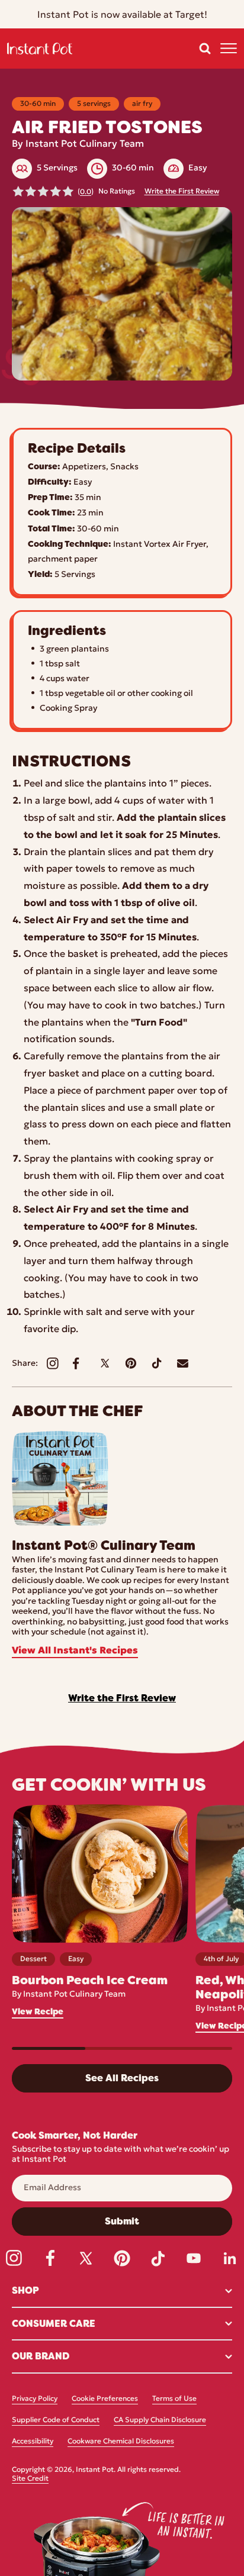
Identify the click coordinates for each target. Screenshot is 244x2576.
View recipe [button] (38, 2012)
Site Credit (30, 2479)
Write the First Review (182, 192)
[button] (205, 49)
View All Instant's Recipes (75, 1651)
